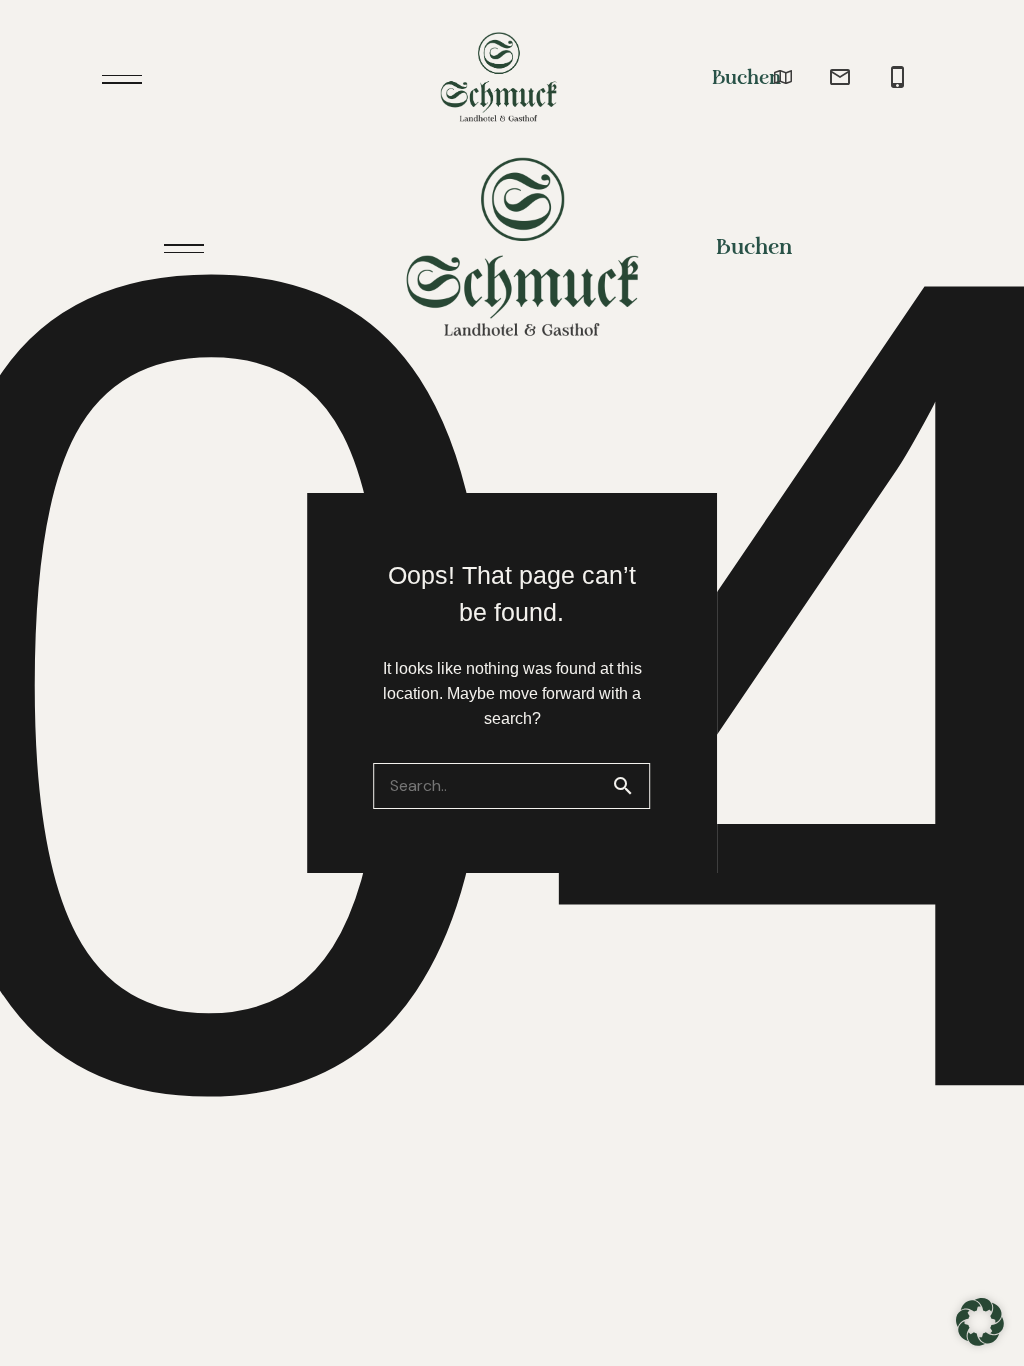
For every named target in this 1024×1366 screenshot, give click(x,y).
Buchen (746, 78)
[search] (631, 786)
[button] (980, 1322)
